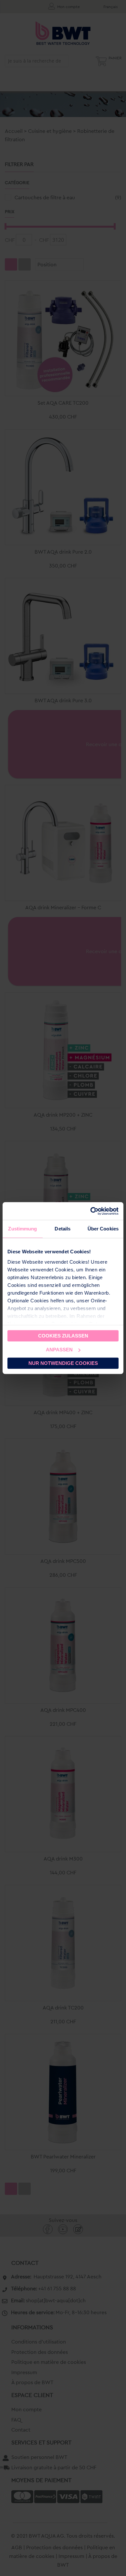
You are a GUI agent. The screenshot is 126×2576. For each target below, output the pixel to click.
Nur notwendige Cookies (63, 1363)
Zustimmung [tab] (22, 1229)
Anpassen (59, 1350)
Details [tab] (63, 1229)
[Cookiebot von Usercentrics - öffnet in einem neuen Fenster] (91, 1211)
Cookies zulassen (63, 1336)
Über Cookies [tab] (103, 1229)
